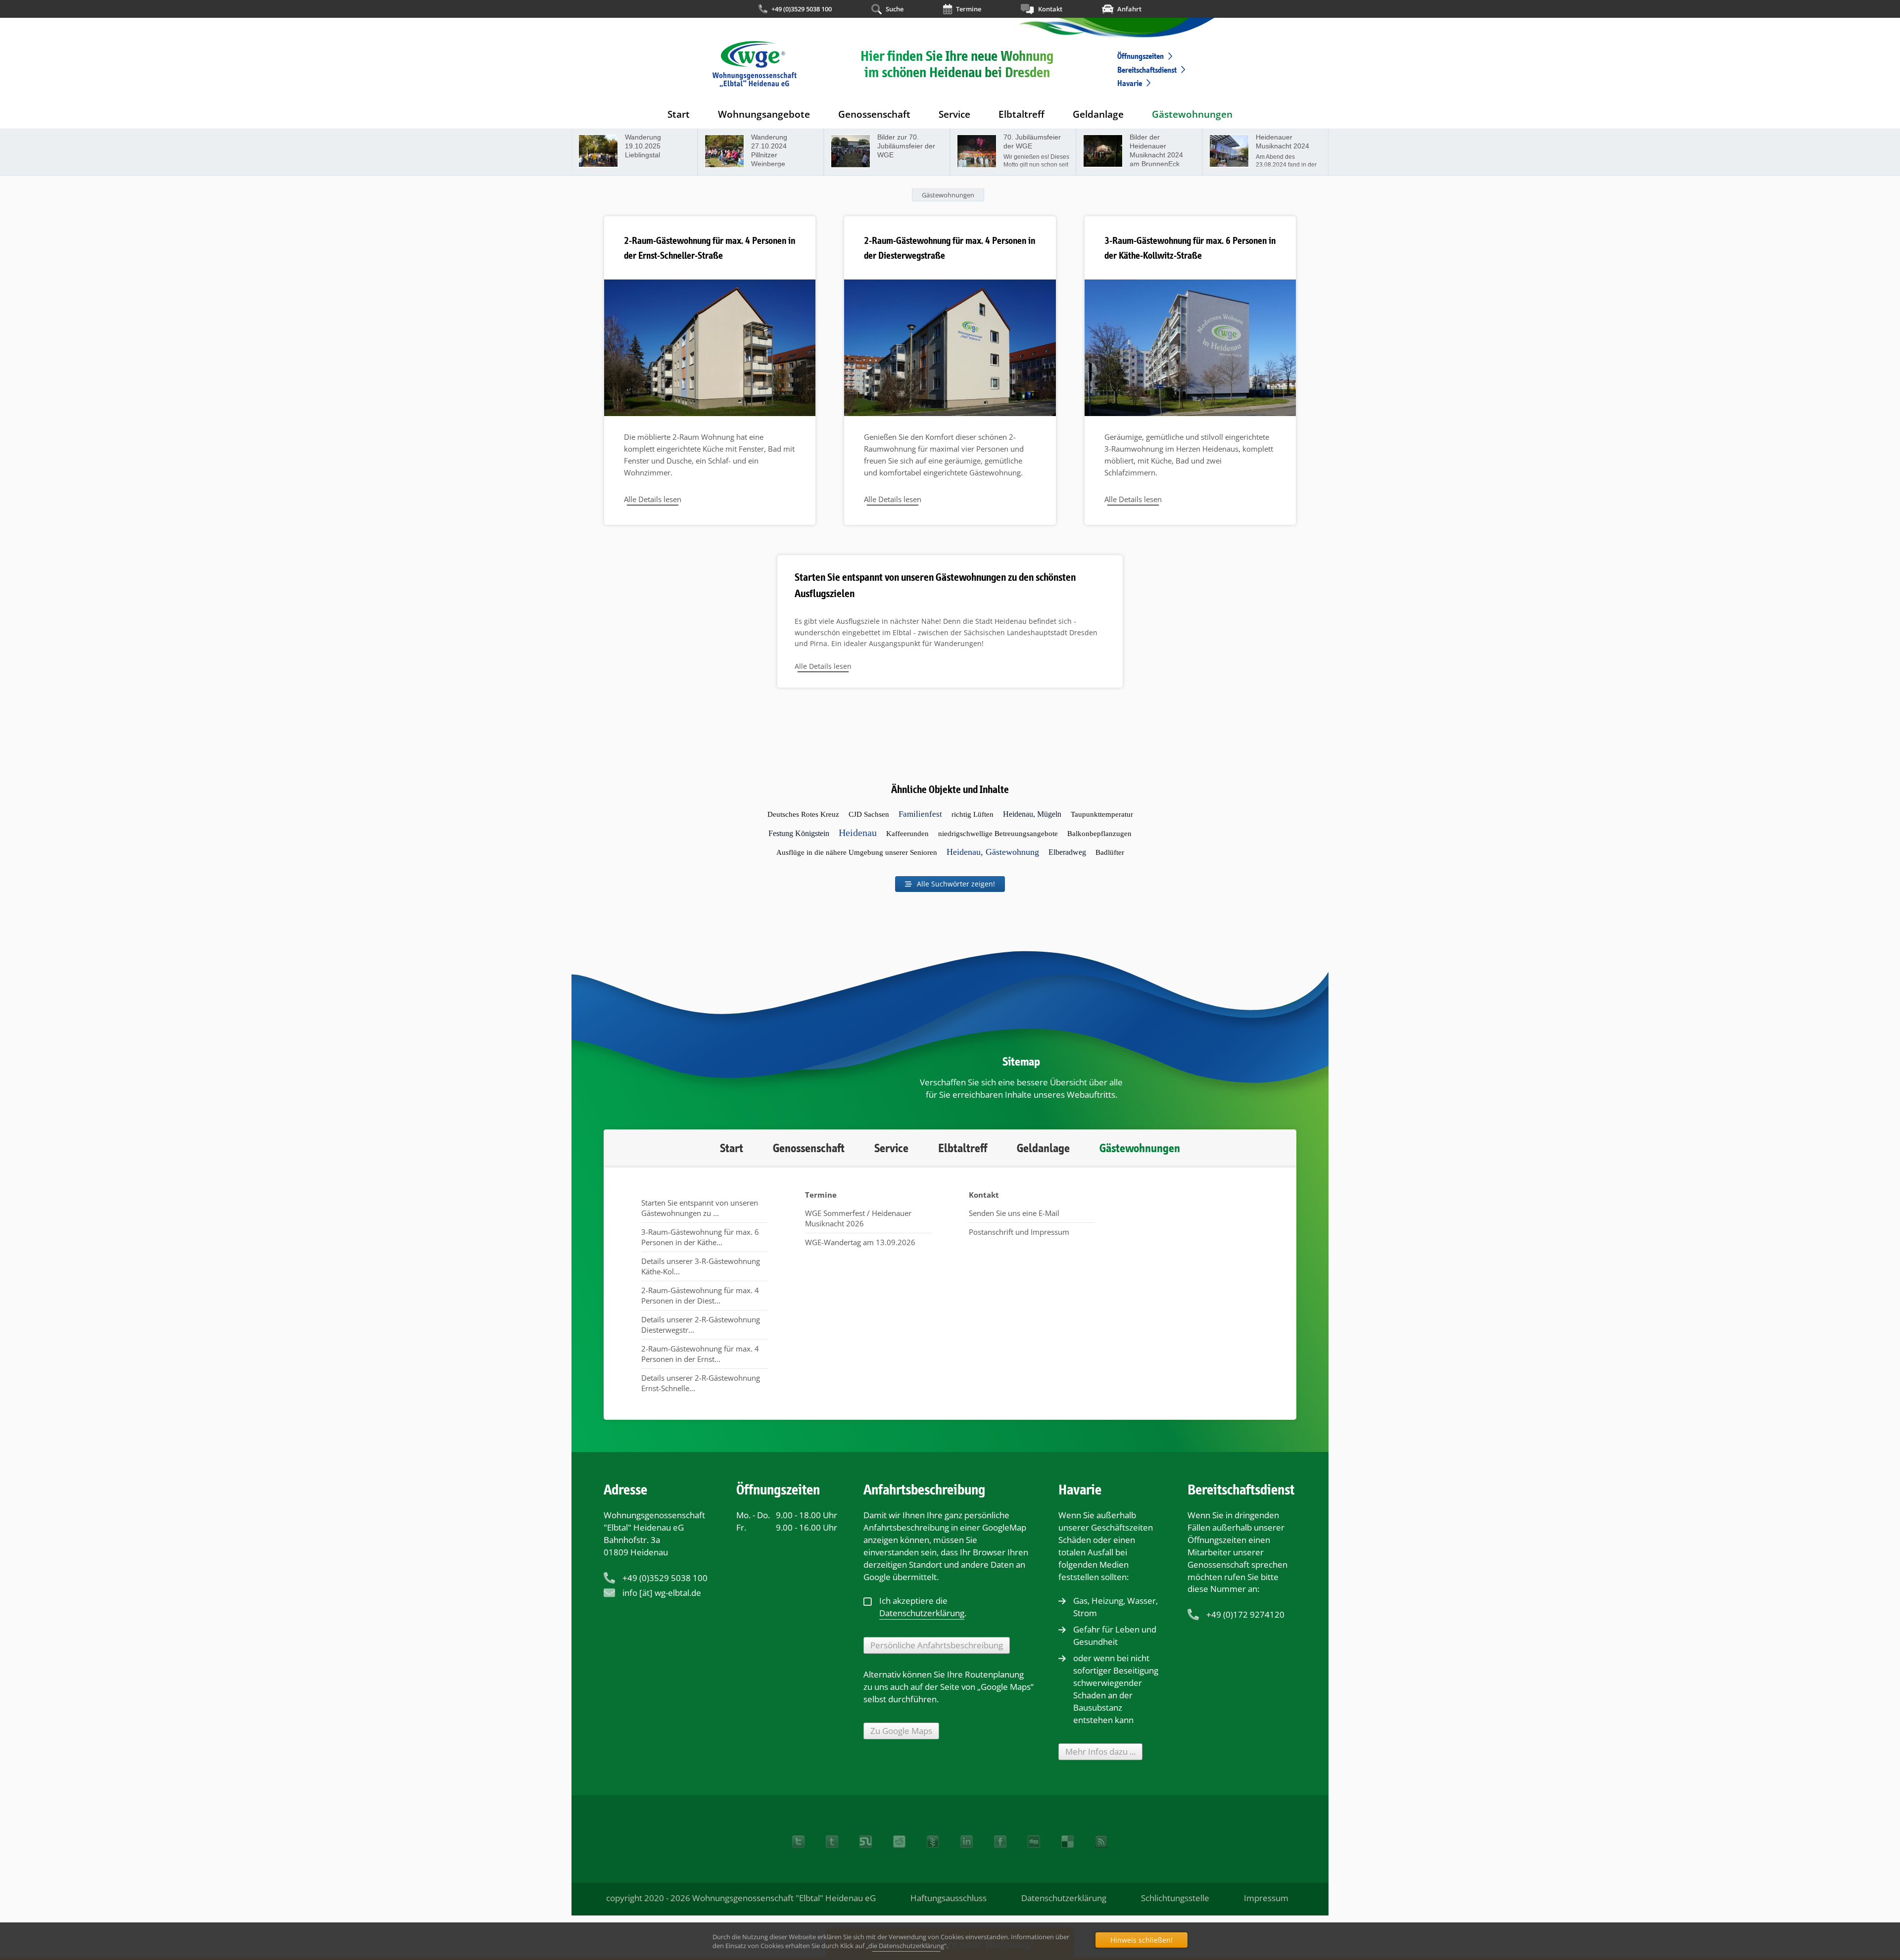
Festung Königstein (799, 833)
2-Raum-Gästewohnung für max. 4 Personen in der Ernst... (700, 1354)
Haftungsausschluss (949, 1898)
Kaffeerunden (907, 834)
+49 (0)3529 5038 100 (802, 9)
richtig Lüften (973, 814)
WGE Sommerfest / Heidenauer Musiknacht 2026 (858, 1218)
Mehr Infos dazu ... (1100, 1751)
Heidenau (858, 833)
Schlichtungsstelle (1175, 1898)
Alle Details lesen (653, 499)
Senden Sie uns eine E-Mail (1014, 1213)
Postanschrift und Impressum (1019, 1232)
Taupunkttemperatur (1102, 814)
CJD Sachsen (869, 814)
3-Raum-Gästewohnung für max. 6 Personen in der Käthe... (700, 1237)
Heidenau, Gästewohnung (993, 852)
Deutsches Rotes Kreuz (803, 814)
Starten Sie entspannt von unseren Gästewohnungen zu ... (700, 1208)
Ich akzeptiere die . (923, 1607)
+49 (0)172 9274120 (1245, 1614)
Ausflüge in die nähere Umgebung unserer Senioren (857, 852)
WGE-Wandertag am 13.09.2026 (860, 1242)
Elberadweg (1067, 852)
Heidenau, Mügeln (1032, 814)
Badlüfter (1110, 852)
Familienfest (920, 814)
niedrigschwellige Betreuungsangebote (998, 834)
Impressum (1266, 1898)
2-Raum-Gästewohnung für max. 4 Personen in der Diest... (700, 1295)
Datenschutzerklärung (1064, 1898)
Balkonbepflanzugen (1099, 834)
